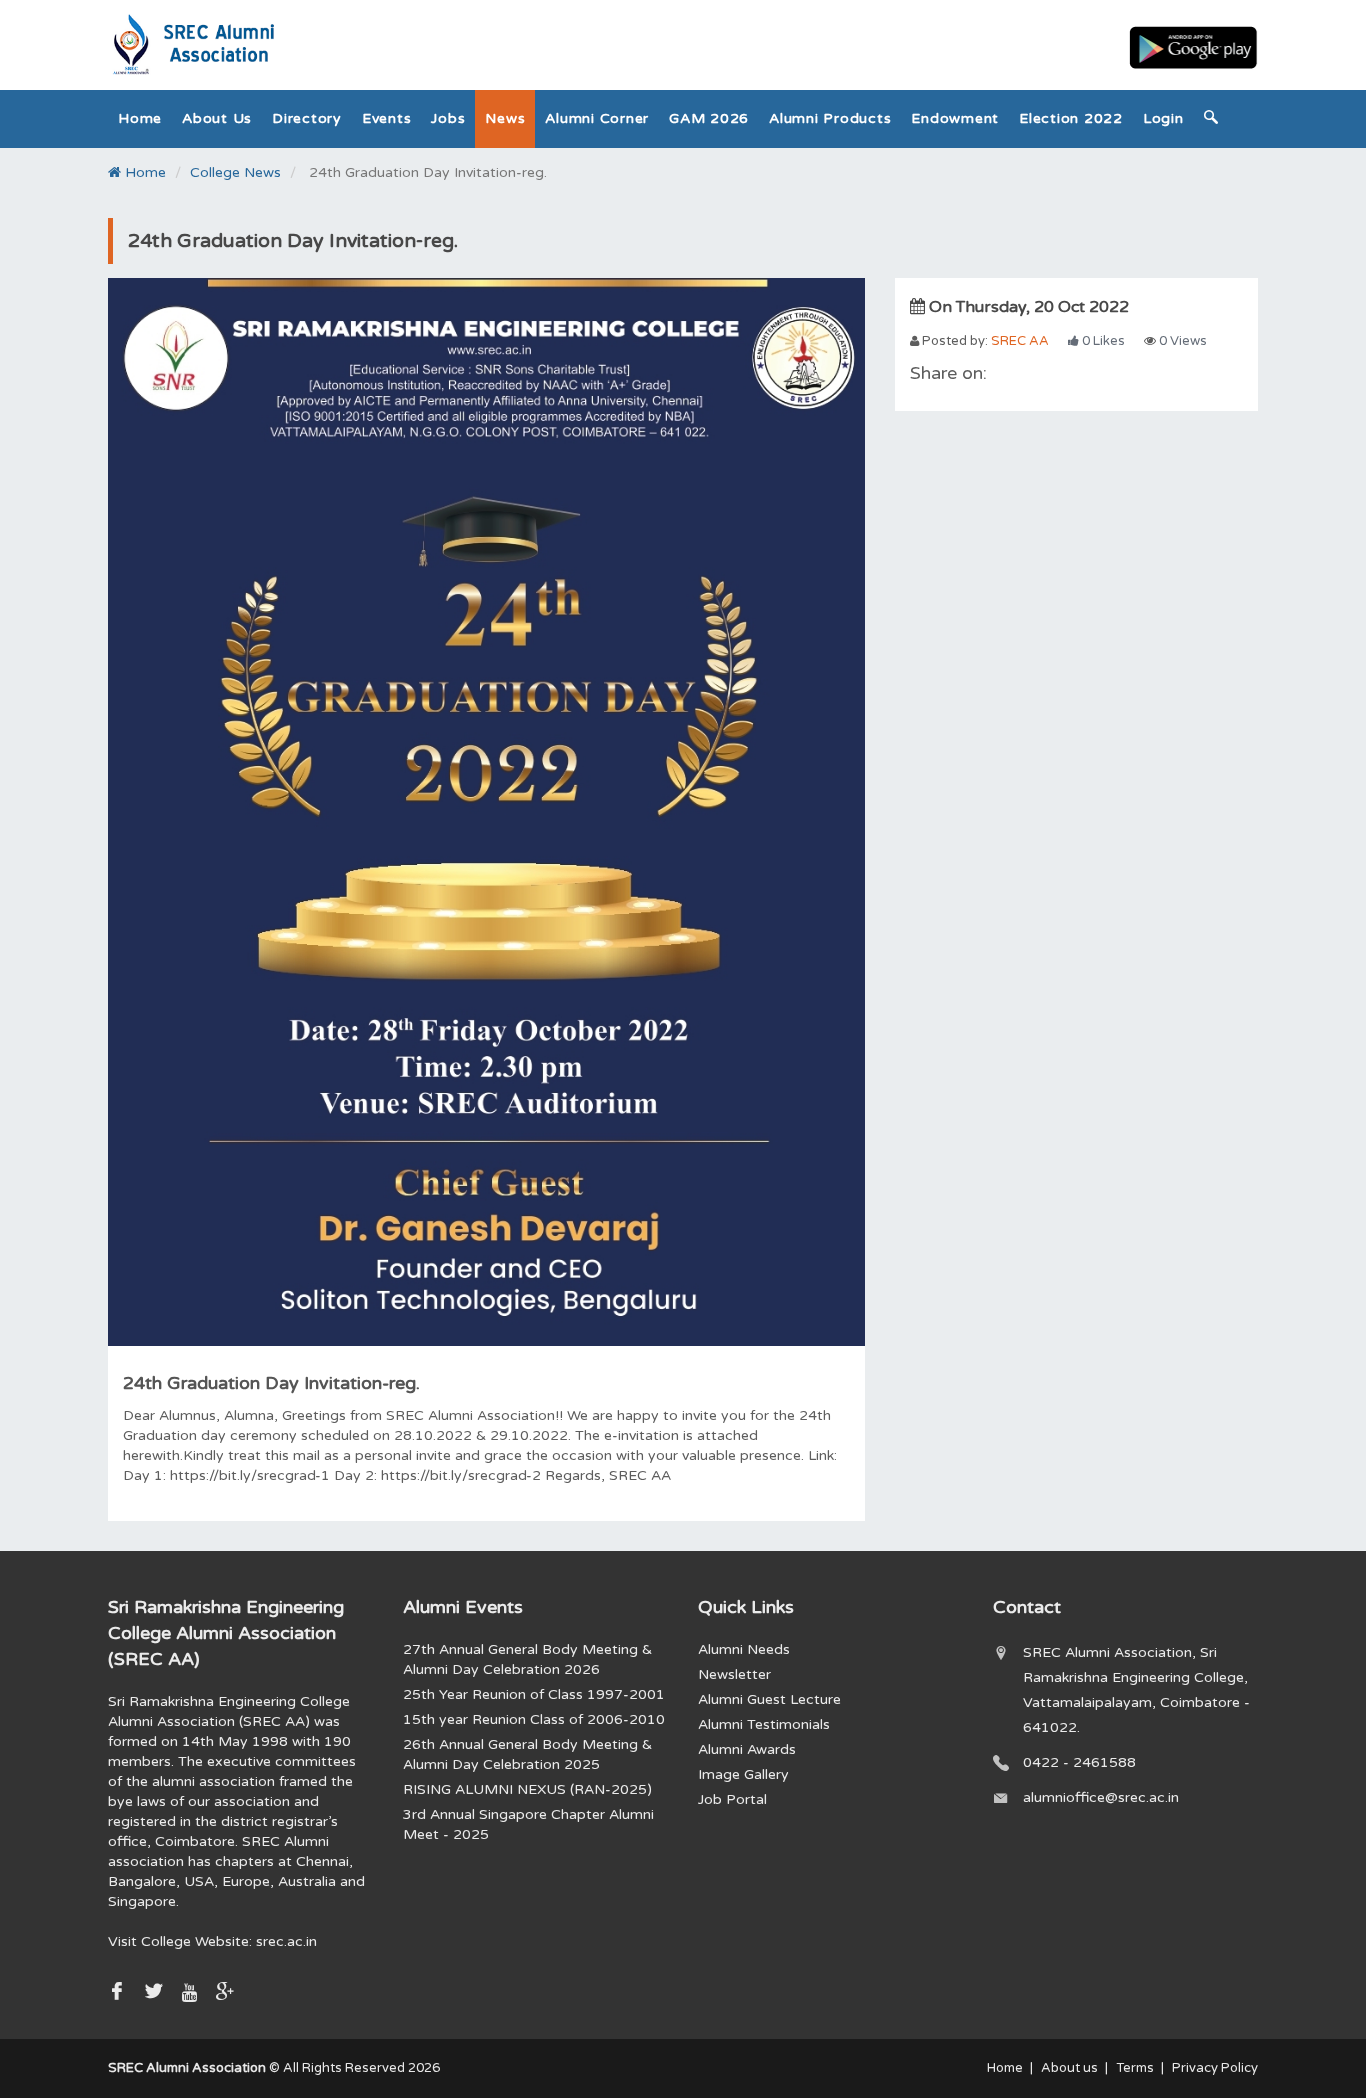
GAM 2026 (709, 118)
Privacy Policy (1215, 2068)
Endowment (955, 118)
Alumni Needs (744, 1649)
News (505, 118)
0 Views (1181, 341)
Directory (307, 118)
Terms (1135, 2068)
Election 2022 (1071, 118)
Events (387, 118)
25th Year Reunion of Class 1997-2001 (534, 1694)
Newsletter (734, 1674)
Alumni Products (830, 118)
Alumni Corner (597, 118)
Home (140, 118)
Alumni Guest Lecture (769, 1699)
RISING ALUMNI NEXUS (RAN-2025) (527, 1789)
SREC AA (1020, 341)
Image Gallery (743, 1774)
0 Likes (1102, 341)
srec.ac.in (286, 1941)
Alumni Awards (747, 1749)
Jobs (448, 118)
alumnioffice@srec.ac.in (1101, 1797)
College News (235, 172)
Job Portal (732, 1799)
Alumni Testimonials (764, 1724)
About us (217, 118)
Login (1163, 118)
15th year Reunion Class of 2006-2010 (534, 1719)
